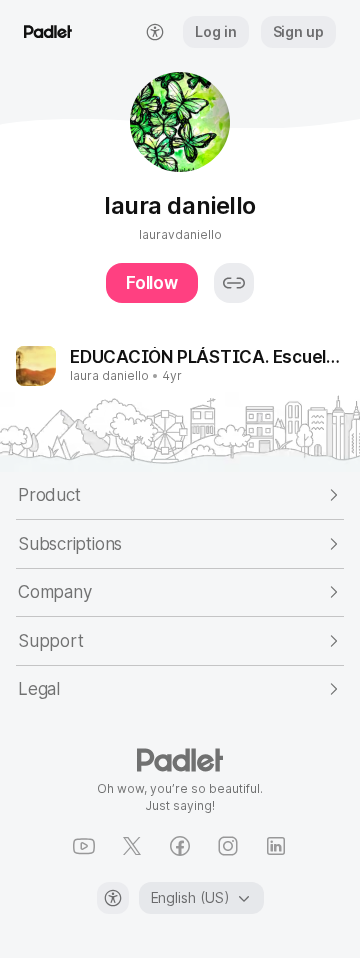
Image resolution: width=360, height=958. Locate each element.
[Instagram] (228, 846)
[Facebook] (180, 846)
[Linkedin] (276, 846)
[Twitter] (132, 846)
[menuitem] (155, 32)
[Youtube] (84, 846)
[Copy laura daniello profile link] (234, 283)
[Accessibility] (113, 898)
